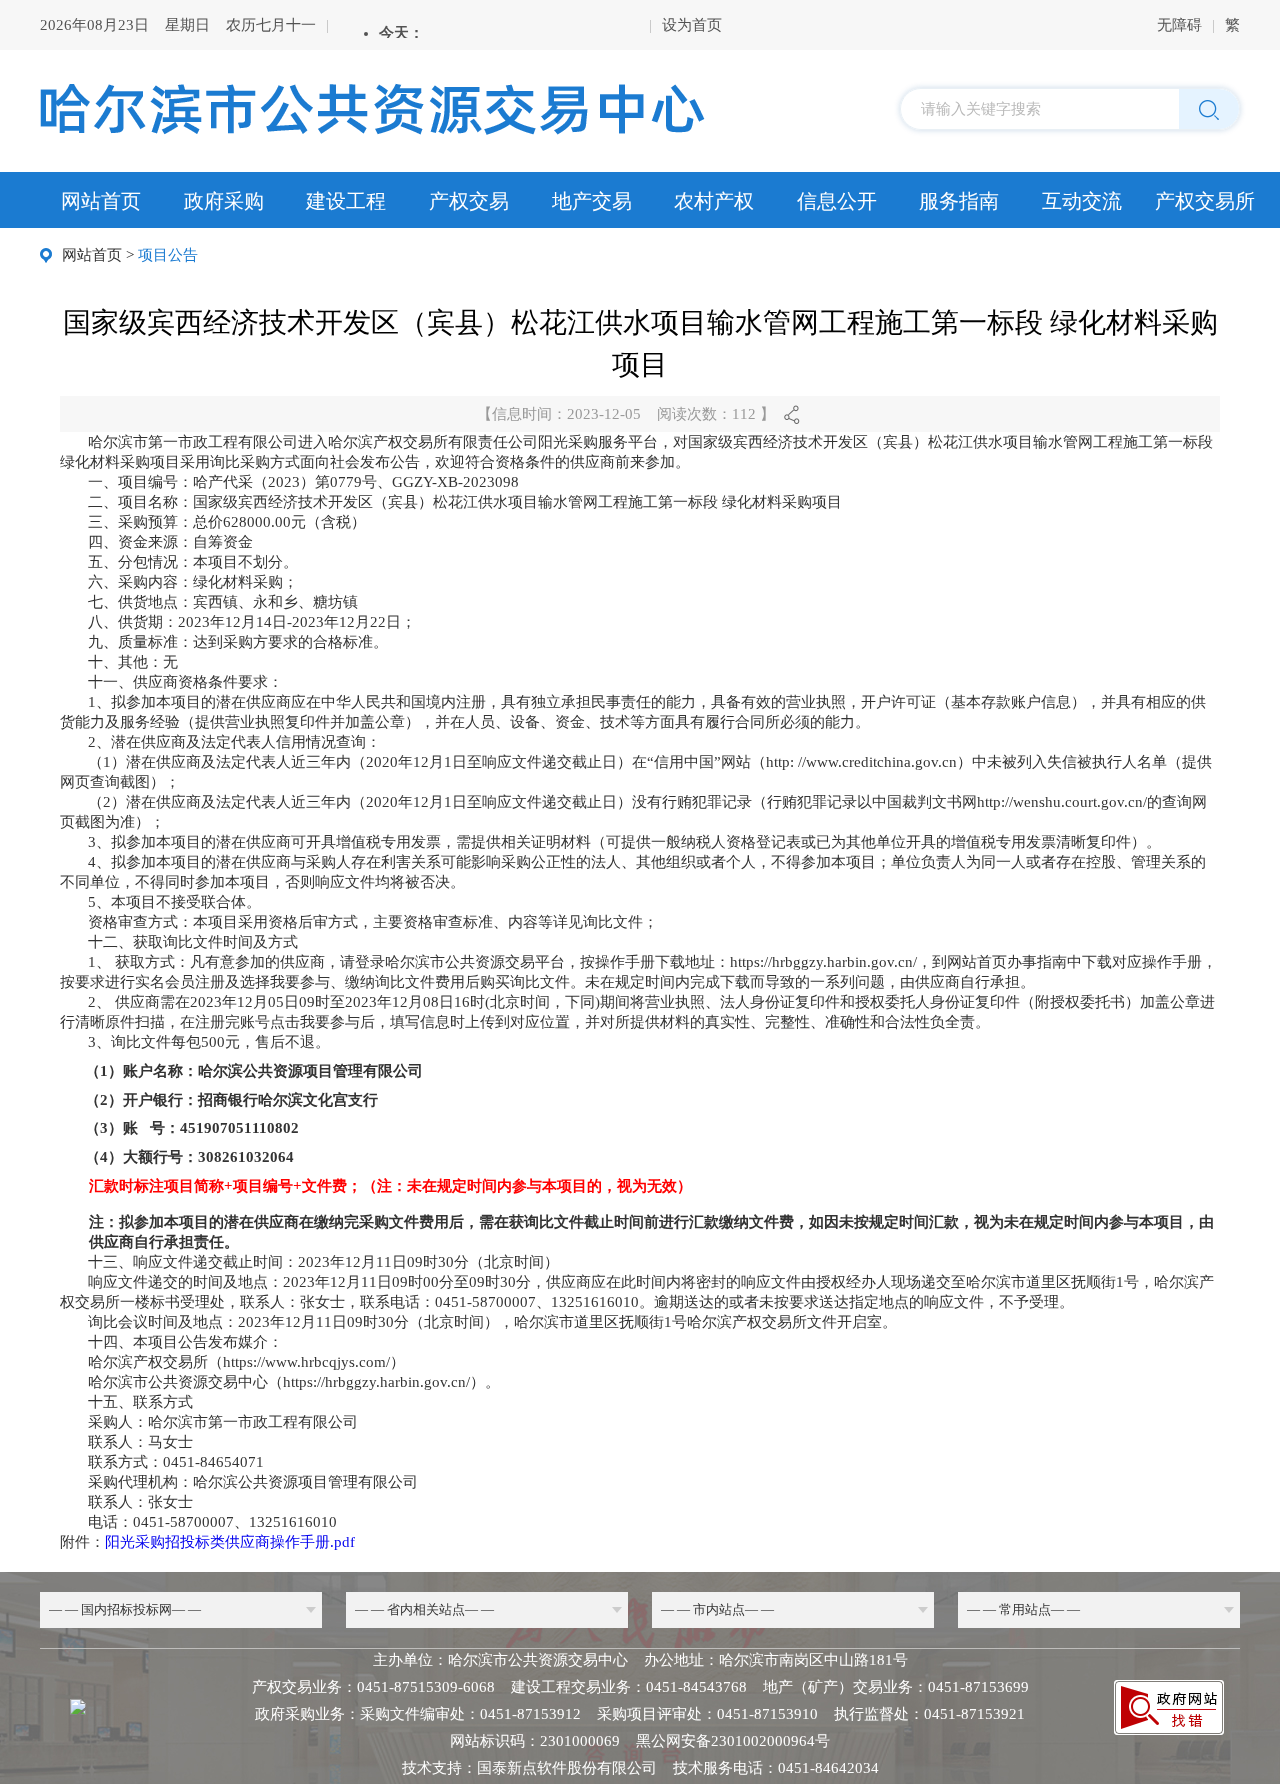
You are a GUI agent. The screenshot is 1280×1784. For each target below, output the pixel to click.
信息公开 (837, 201)
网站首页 (101, 201)
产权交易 (469, 201)
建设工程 (346, 201)
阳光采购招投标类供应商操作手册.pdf (230, 1542)
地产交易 (592, 201)
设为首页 (692, 25)
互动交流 (1082, 201)
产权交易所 (1205, 201)
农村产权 (714, 201)
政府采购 (224, 201)
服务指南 (959, 201)
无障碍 (1179, 25)
